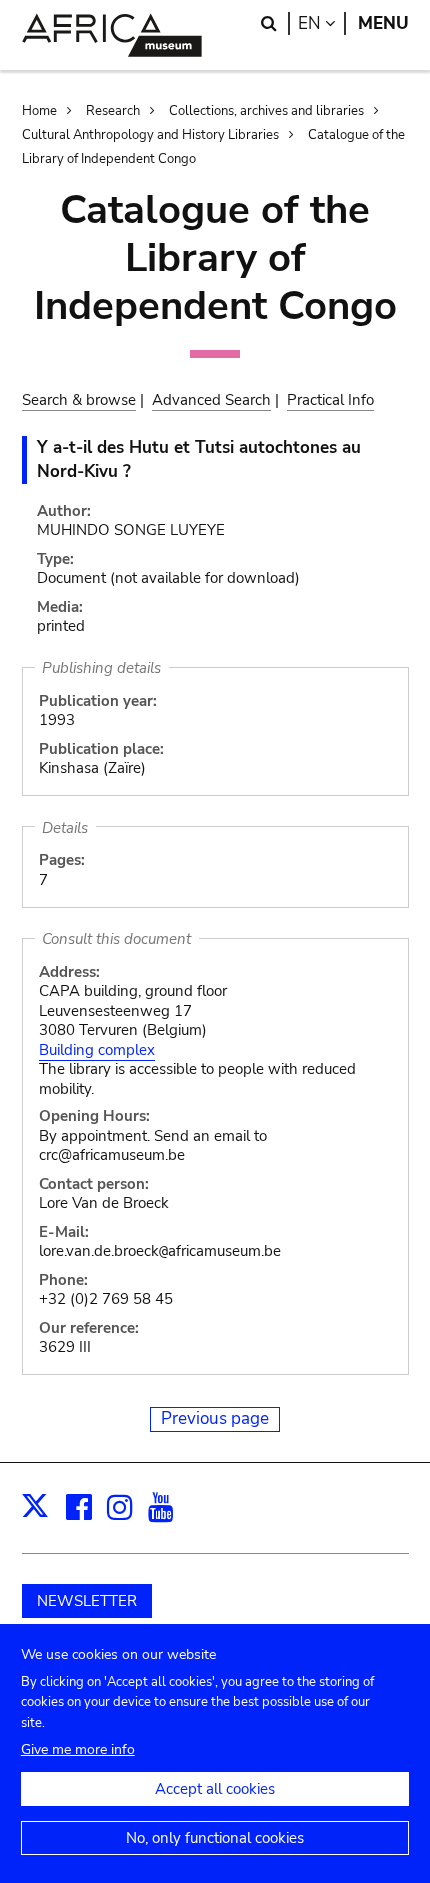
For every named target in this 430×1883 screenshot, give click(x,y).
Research (113, 111)
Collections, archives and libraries (266, 111)
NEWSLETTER (87, 1601)
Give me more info (78, 1749)
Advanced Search (211, 400)
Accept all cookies (215, 1789)
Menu (383, 23)
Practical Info (330, 400)
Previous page (215, 1418)
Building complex (97, 1050)
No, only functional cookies (215, 1838)
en (322, 23)
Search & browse (79, 400)
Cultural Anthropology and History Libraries (150, 135)
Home (39, 111)
